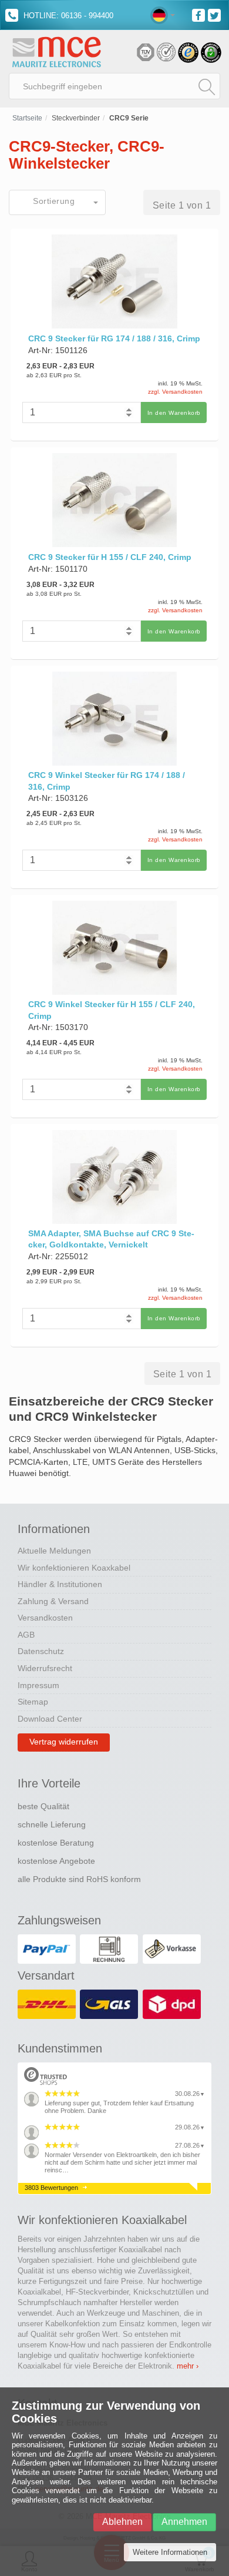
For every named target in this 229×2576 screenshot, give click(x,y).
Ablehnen (122, 2522)
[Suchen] (207, 86)
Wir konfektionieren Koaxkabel (74, 1568)
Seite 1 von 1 (182, 205)
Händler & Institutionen (60, 1584)
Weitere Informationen (170, 2552)
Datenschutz (41, 1651)
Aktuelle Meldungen (54, 1551)
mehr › (188, 2366)
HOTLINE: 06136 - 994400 (67, 16)
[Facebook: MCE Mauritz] (200, 14)
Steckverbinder (76, 118)
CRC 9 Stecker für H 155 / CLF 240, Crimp (110, 557)
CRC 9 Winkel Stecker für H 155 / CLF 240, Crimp (112, 1010)
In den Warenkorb (174, 413)
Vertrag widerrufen (64, 1742)
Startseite (27, 118)
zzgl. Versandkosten (175, 392)
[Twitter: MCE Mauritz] (216, 14)
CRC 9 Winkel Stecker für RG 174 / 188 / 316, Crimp (107, 781)
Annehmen (184, 2522)
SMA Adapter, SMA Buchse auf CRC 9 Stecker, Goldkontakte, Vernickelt (111, 1239)
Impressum (38, 1685)
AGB (26, 1635)
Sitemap (33, 1702)
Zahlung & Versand (53, 1601)
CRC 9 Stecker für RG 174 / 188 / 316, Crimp (114, 338)
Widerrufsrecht (45, 1668)
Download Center (50, 1719)
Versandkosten (45, 1618)
